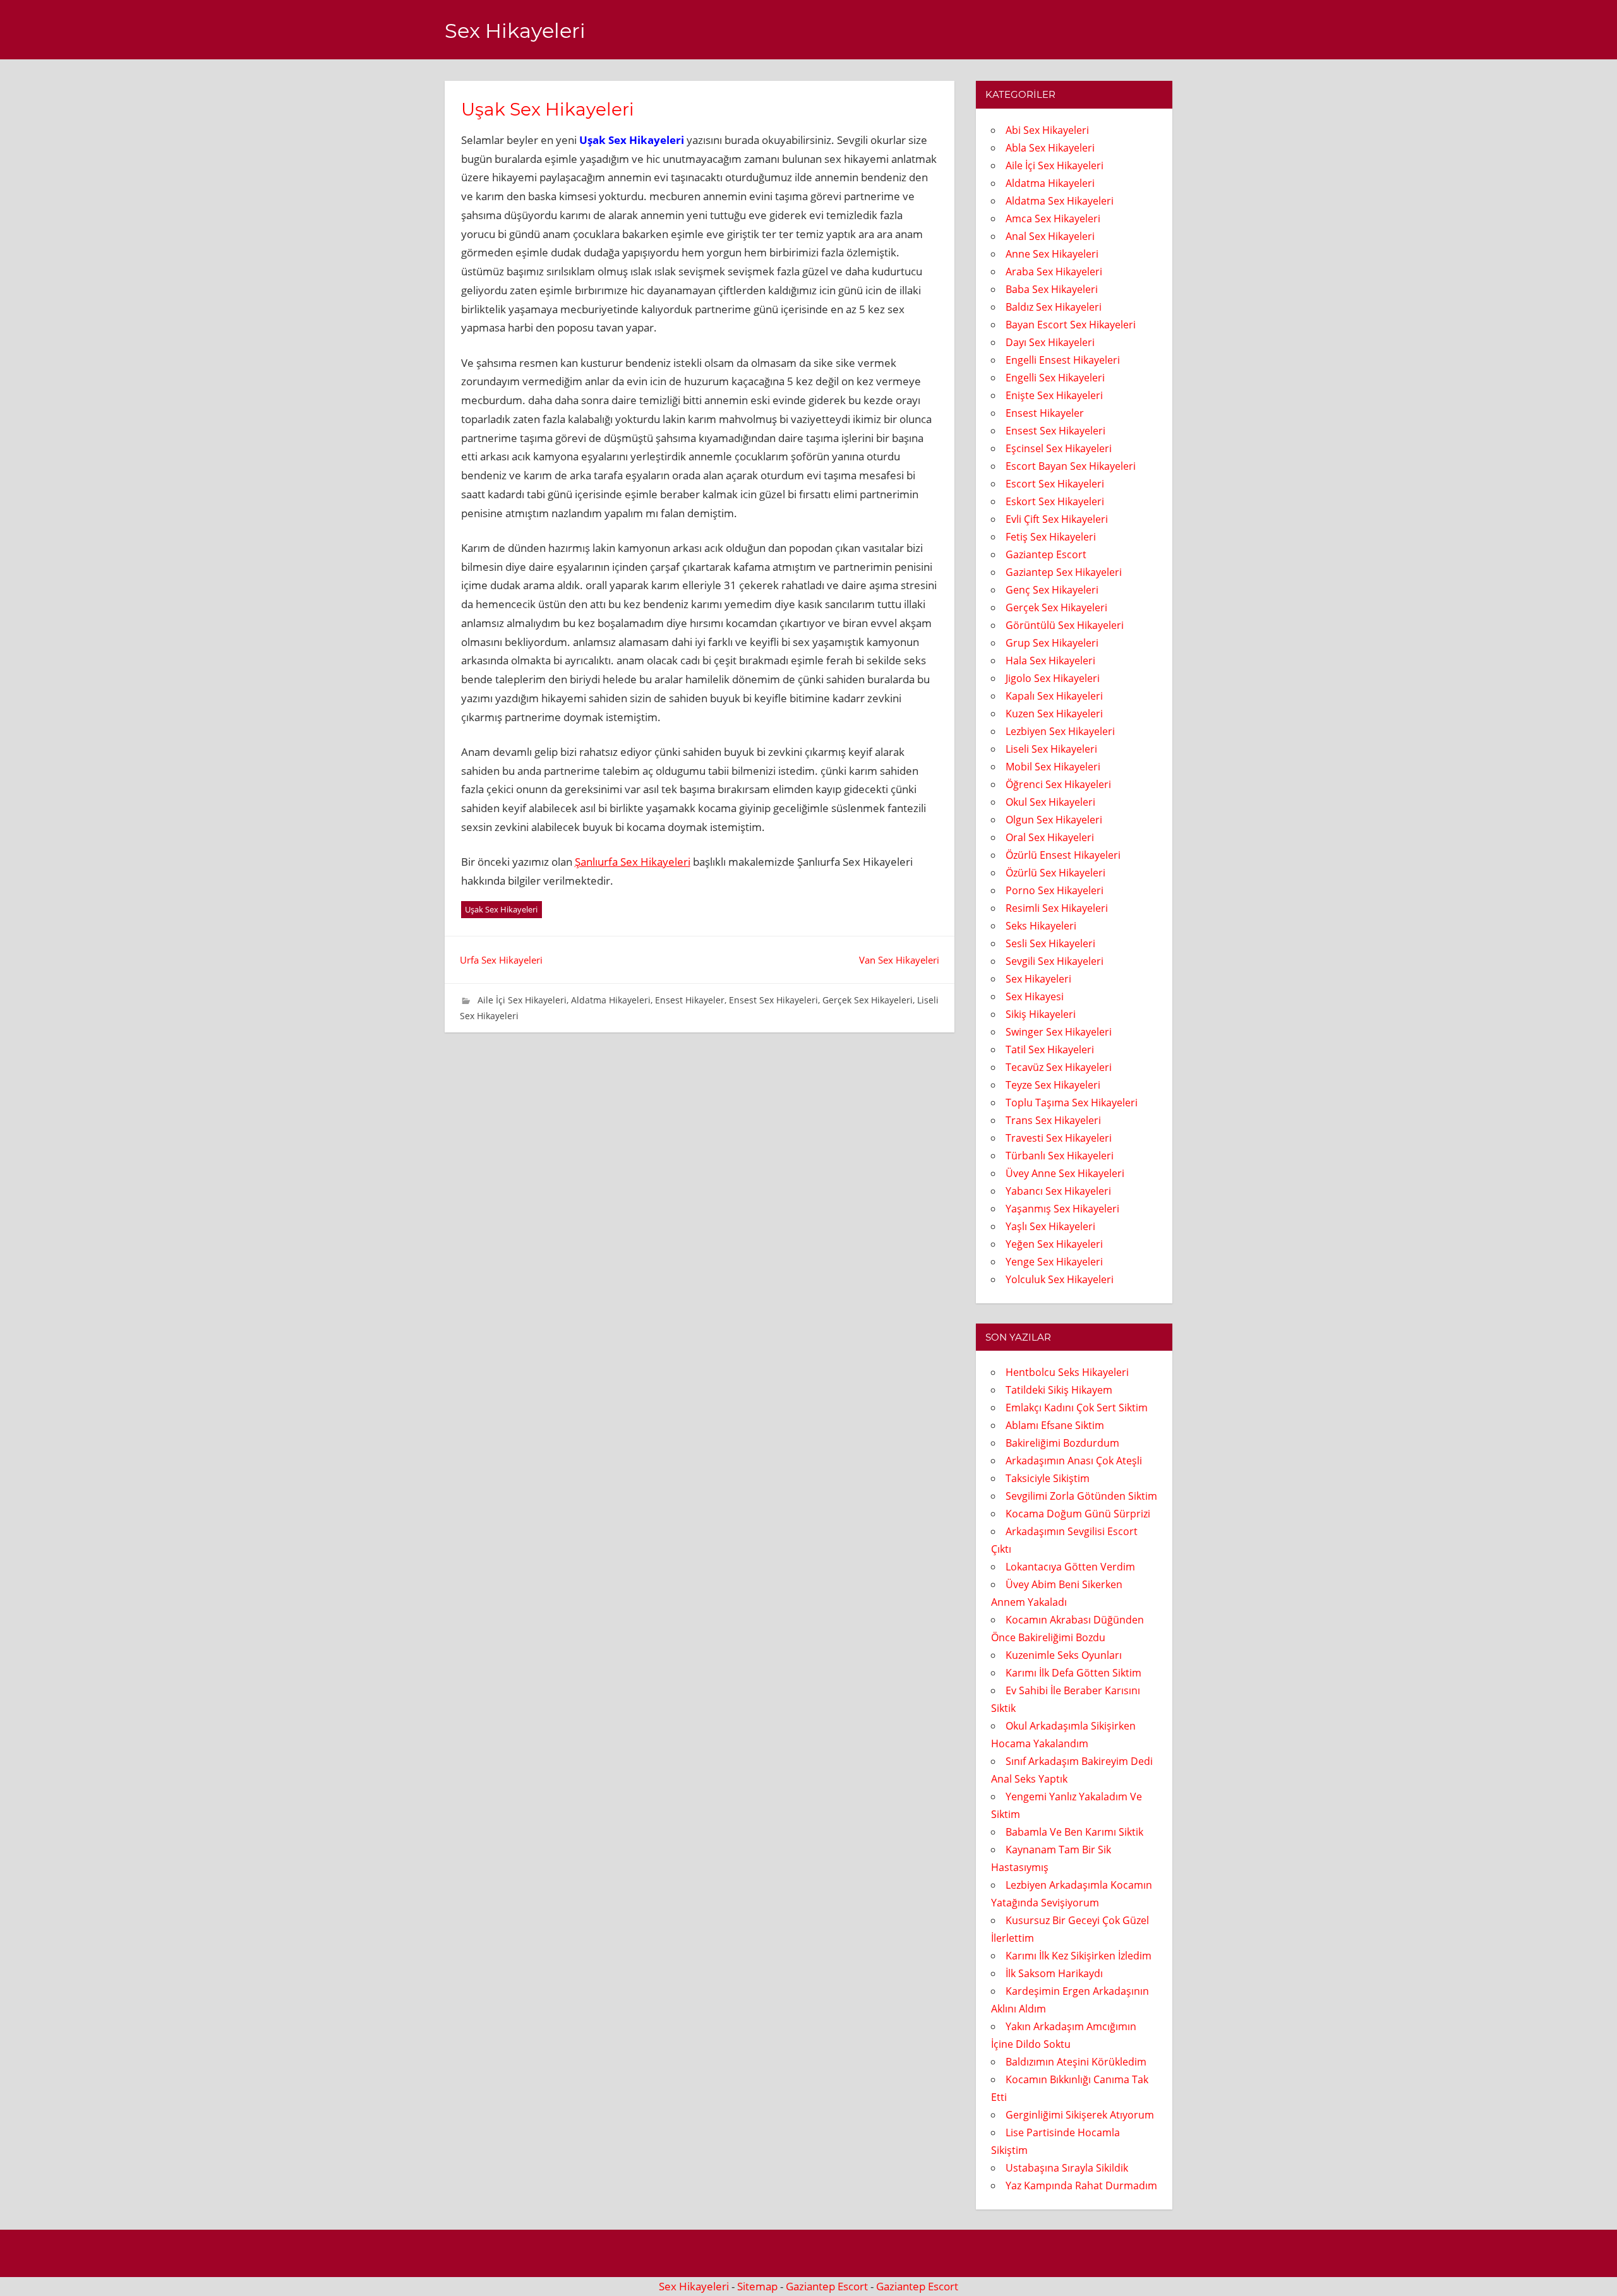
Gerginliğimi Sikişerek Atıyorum (1080, 2115)
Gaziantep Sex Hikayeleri (1064, 572)
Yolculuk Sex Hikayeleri (1060, 1279)
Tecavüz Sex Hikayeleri (1059, 1067)
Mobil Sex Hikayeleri (1053, 767)
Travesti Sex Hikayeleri (1059, 1138)
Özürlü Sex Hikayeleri (1055, 873)
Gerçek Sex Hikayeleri (868, 1000)
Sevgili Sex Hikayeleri (1055, 961)
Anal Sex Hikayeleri (1050, 236)
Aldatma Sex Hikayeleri (1060, 201)
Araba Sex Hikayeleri (1054, 272)
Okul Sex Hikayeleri (1050, 802)
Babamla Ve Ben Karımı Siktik (1074, 1832)
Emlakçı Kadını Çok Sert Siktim (1077, 1408)
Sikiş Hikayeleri (1041, 1014)
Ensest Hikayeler (690, 1000)
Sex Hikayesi (1035, 996)
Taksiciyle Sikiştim (1048, 1478)
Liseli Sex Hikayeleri (1051, 749)
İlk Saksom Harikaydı (1054, 1973)
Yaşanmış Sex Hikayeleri (1062, 1209)
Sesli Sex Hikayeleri (1050, 943)
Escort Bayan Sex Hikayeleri (1071, 466)
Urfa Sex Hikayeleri (501, 960)
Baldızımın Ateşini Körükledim (1076, 2062)
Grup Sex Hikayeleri (1052, 643)
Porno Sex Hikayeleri (1055, 890)
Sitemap (757, 2286)
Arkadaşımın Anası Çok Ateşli (1074, 1461)
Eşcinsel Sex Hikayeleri (1059, 448)
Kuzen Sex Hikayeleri (1054, 714)
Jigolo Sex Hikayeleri (1053, 678)
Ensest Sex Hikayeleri (773, 1000)
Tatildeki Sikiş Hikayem (1059, 1390)
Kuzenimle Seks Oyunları (1064, 1655)
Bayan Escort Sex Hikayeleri (1071, 325)
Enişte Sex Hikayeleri (1054, 395)
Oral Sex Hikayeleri (1050, 837)
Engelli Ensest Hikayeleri (1063, 360)
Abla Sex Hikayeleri (1050, 148)
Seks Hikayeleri (1041, 926)
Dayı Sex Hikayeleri (1050, 342)
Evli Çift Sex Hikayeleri (1057, 519)
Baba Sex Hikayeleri (1052, 289)
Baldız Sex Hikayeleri (1054, 307)
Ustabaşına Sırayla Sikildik (1067, 2168)
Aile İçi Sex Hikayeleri (522, 1000)
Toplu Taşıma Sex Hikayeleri (1072, 1103)
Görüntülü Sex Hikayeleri (1065, 625)
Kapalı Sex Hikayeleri (1054, 696)
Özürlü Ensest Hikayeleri (1063, 855)
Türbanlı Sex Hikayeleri (1060, 1156)
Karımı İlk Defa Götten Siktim (1073, 1673)
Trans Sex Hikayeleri (1053, 1120)
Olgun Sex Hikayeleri (1054, 820)
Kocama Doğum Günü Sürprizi (1078, 1514)
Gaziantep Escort (1046, 554)
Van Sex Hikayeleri (899, 960)
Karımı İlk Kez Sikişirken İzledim (1079, 1956)
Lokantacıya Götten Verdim (1070, 1567)
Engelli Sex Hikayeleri (1055, 378)
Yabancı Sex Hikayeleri (1058, 1191)
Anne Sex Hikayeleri (1052, 254)
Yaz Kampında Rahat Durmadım (1081, 2185)
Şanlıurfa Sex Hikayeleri (633, 862)
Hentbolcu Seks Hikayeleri (1067, 1372)
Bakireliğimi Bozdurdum (1062, 1443)
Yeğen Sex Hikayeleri (1054, 1244)
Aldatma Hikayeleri (611, 1000)
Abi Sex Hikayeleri (1047, 130)
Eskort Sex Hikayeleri (1055, 501)
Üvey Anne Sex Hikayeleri (1065, 1173)
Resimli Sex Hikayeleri (1057, 908)
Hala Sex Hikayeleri (1050, 661)
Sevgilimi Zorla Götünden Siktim (1081, 1496)
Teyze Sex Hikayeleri (1053, 1085)
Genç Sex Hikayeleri (1052, 590)
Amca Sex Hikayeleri (1053, 218)
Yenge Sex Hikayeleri (1054, 1262)
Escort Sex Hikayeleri (1055, 484)
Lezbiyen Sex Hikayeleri (1060, 731)
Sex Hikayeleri (515, 31)
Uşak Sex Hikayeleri (501, 909)
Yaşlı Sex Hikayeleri (1050, 1226)
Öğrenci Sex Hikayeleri (1058, 784)
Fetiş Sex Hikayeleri (1051, 537)
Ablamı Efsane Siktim (1055, 1425)
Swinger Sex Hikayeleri (1059, 1032)
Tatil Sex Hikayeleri (1050, 1049)
